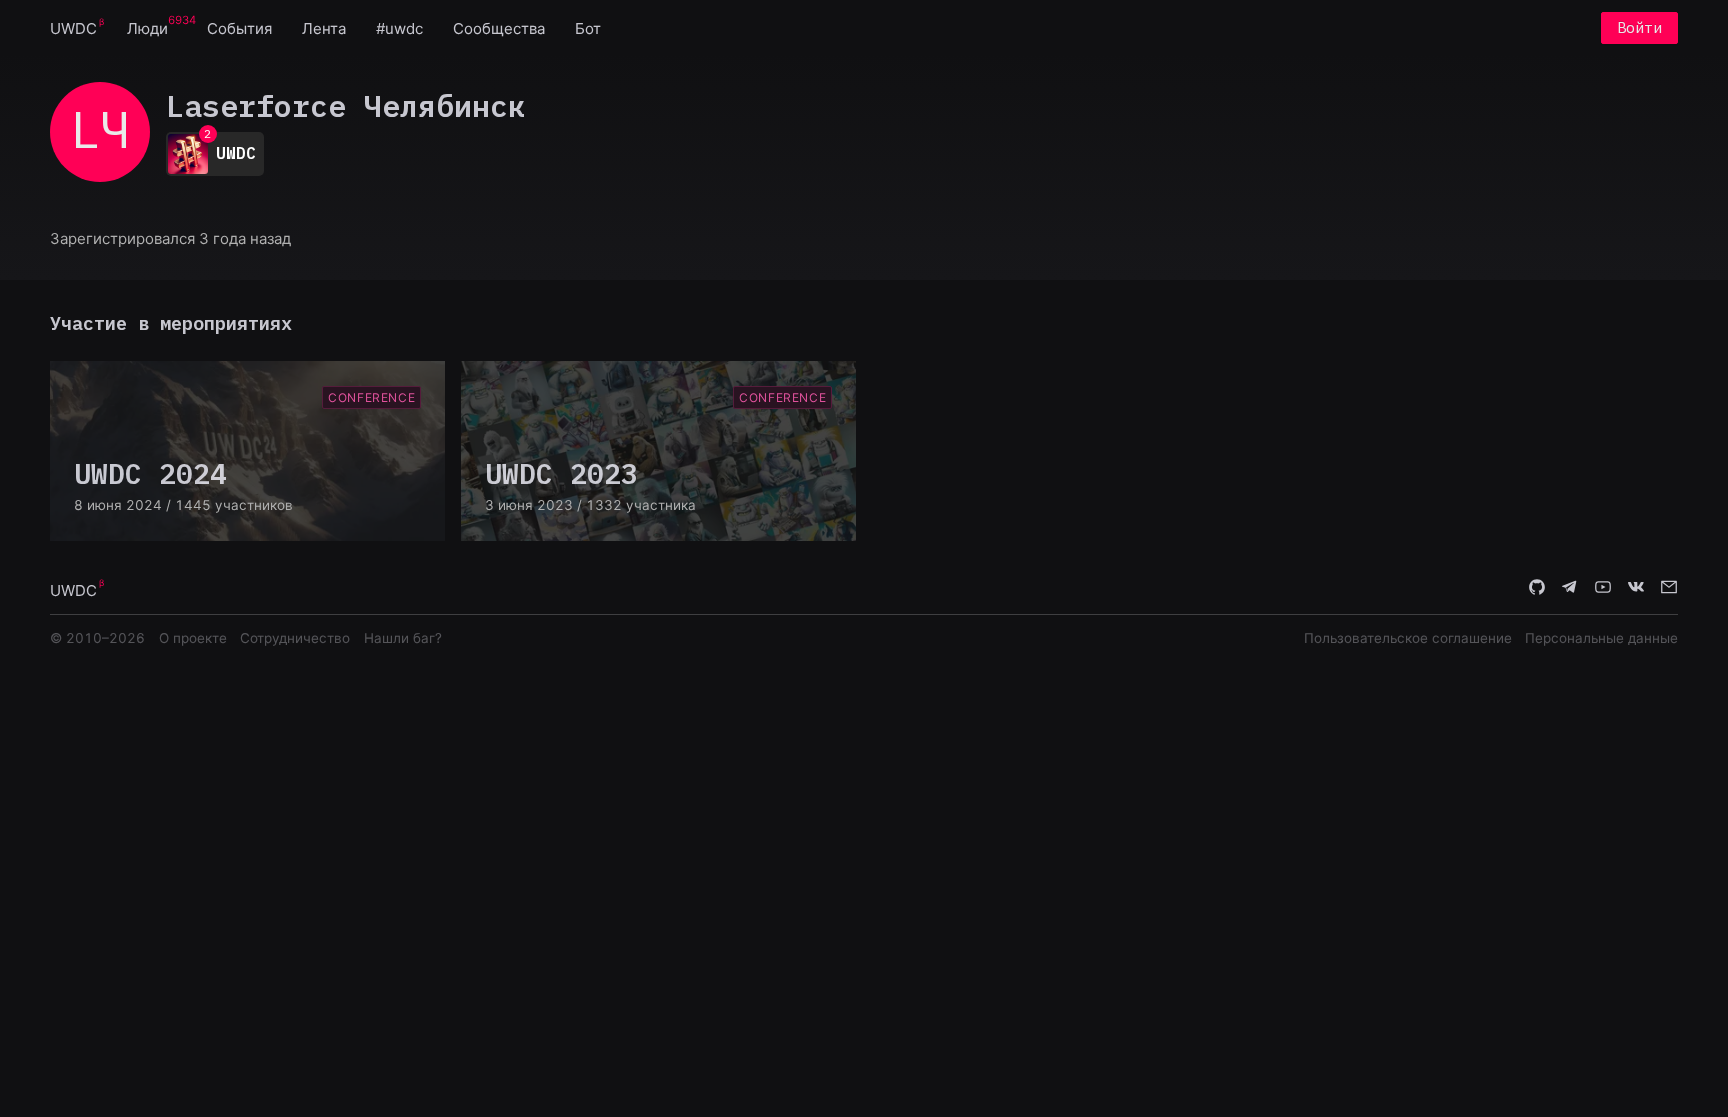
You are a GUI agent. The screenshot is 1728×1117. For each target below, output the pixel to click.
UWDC (73, 28)
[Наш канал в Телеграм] (1570, 589)
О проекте (193, 638)
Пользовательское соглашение (1408, 638)
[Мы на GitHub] (1537, 589)
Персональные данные (1601, 638)
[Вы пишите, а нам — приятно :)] (1669, 589)
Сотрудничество (295, 638)
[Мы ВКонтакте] (1636, 589)
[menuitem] (73, 27)
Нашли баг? (403, 638)
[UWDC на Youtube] (1603, 589)
